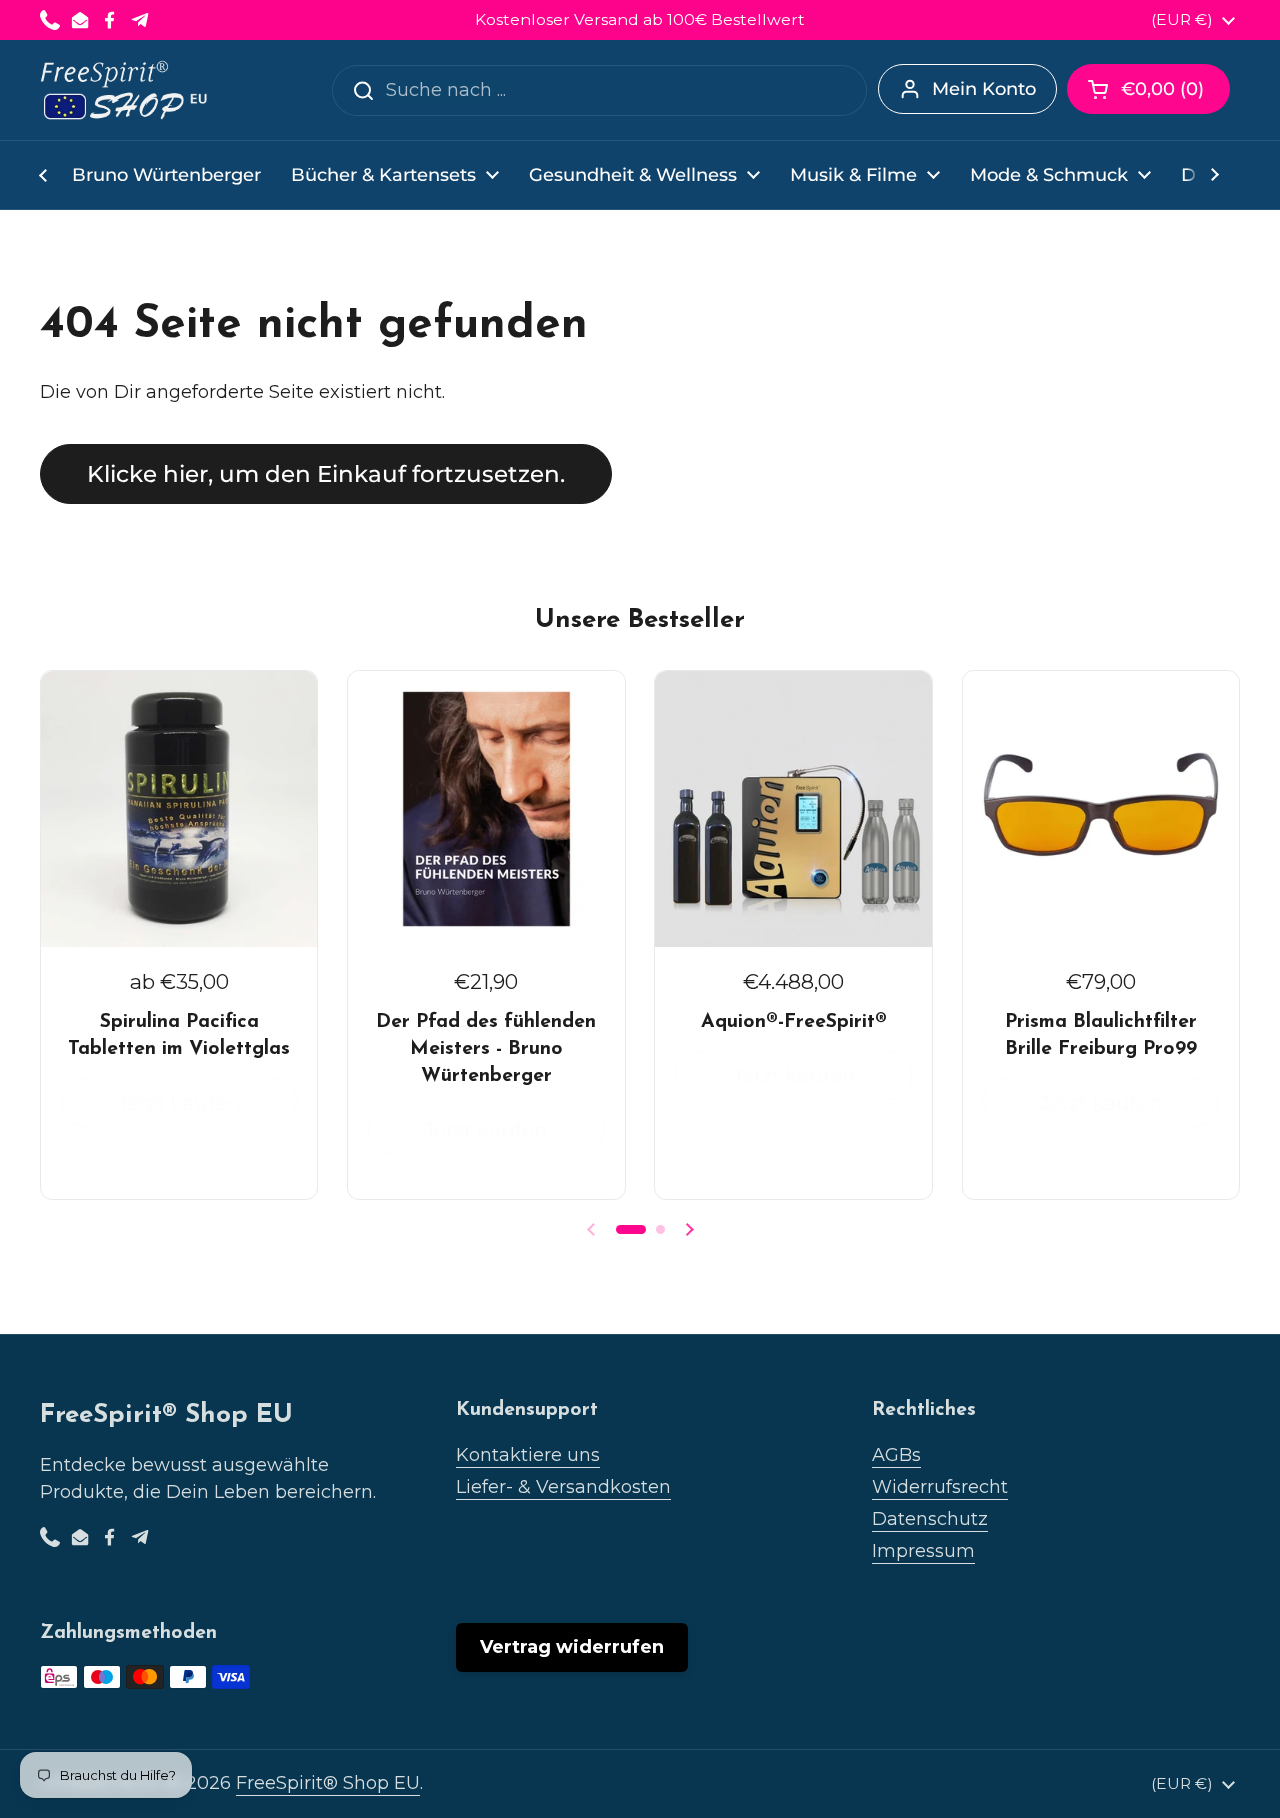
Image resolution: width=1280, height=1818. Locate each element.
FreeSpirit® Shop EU (328, 1783)
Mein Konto (984, 89)
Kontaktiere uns (528, 1455)
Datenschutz (930, 1519)
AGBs (896, 1455)
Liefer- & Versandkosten (563, 1487)
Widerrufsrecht (940, 1487)
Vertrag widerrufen (572, 1647)
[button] (1148, 89)
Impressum (923, 1551)
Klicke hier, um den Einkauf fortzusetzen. (326, 474)
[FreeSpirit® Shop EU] (125, 90)
